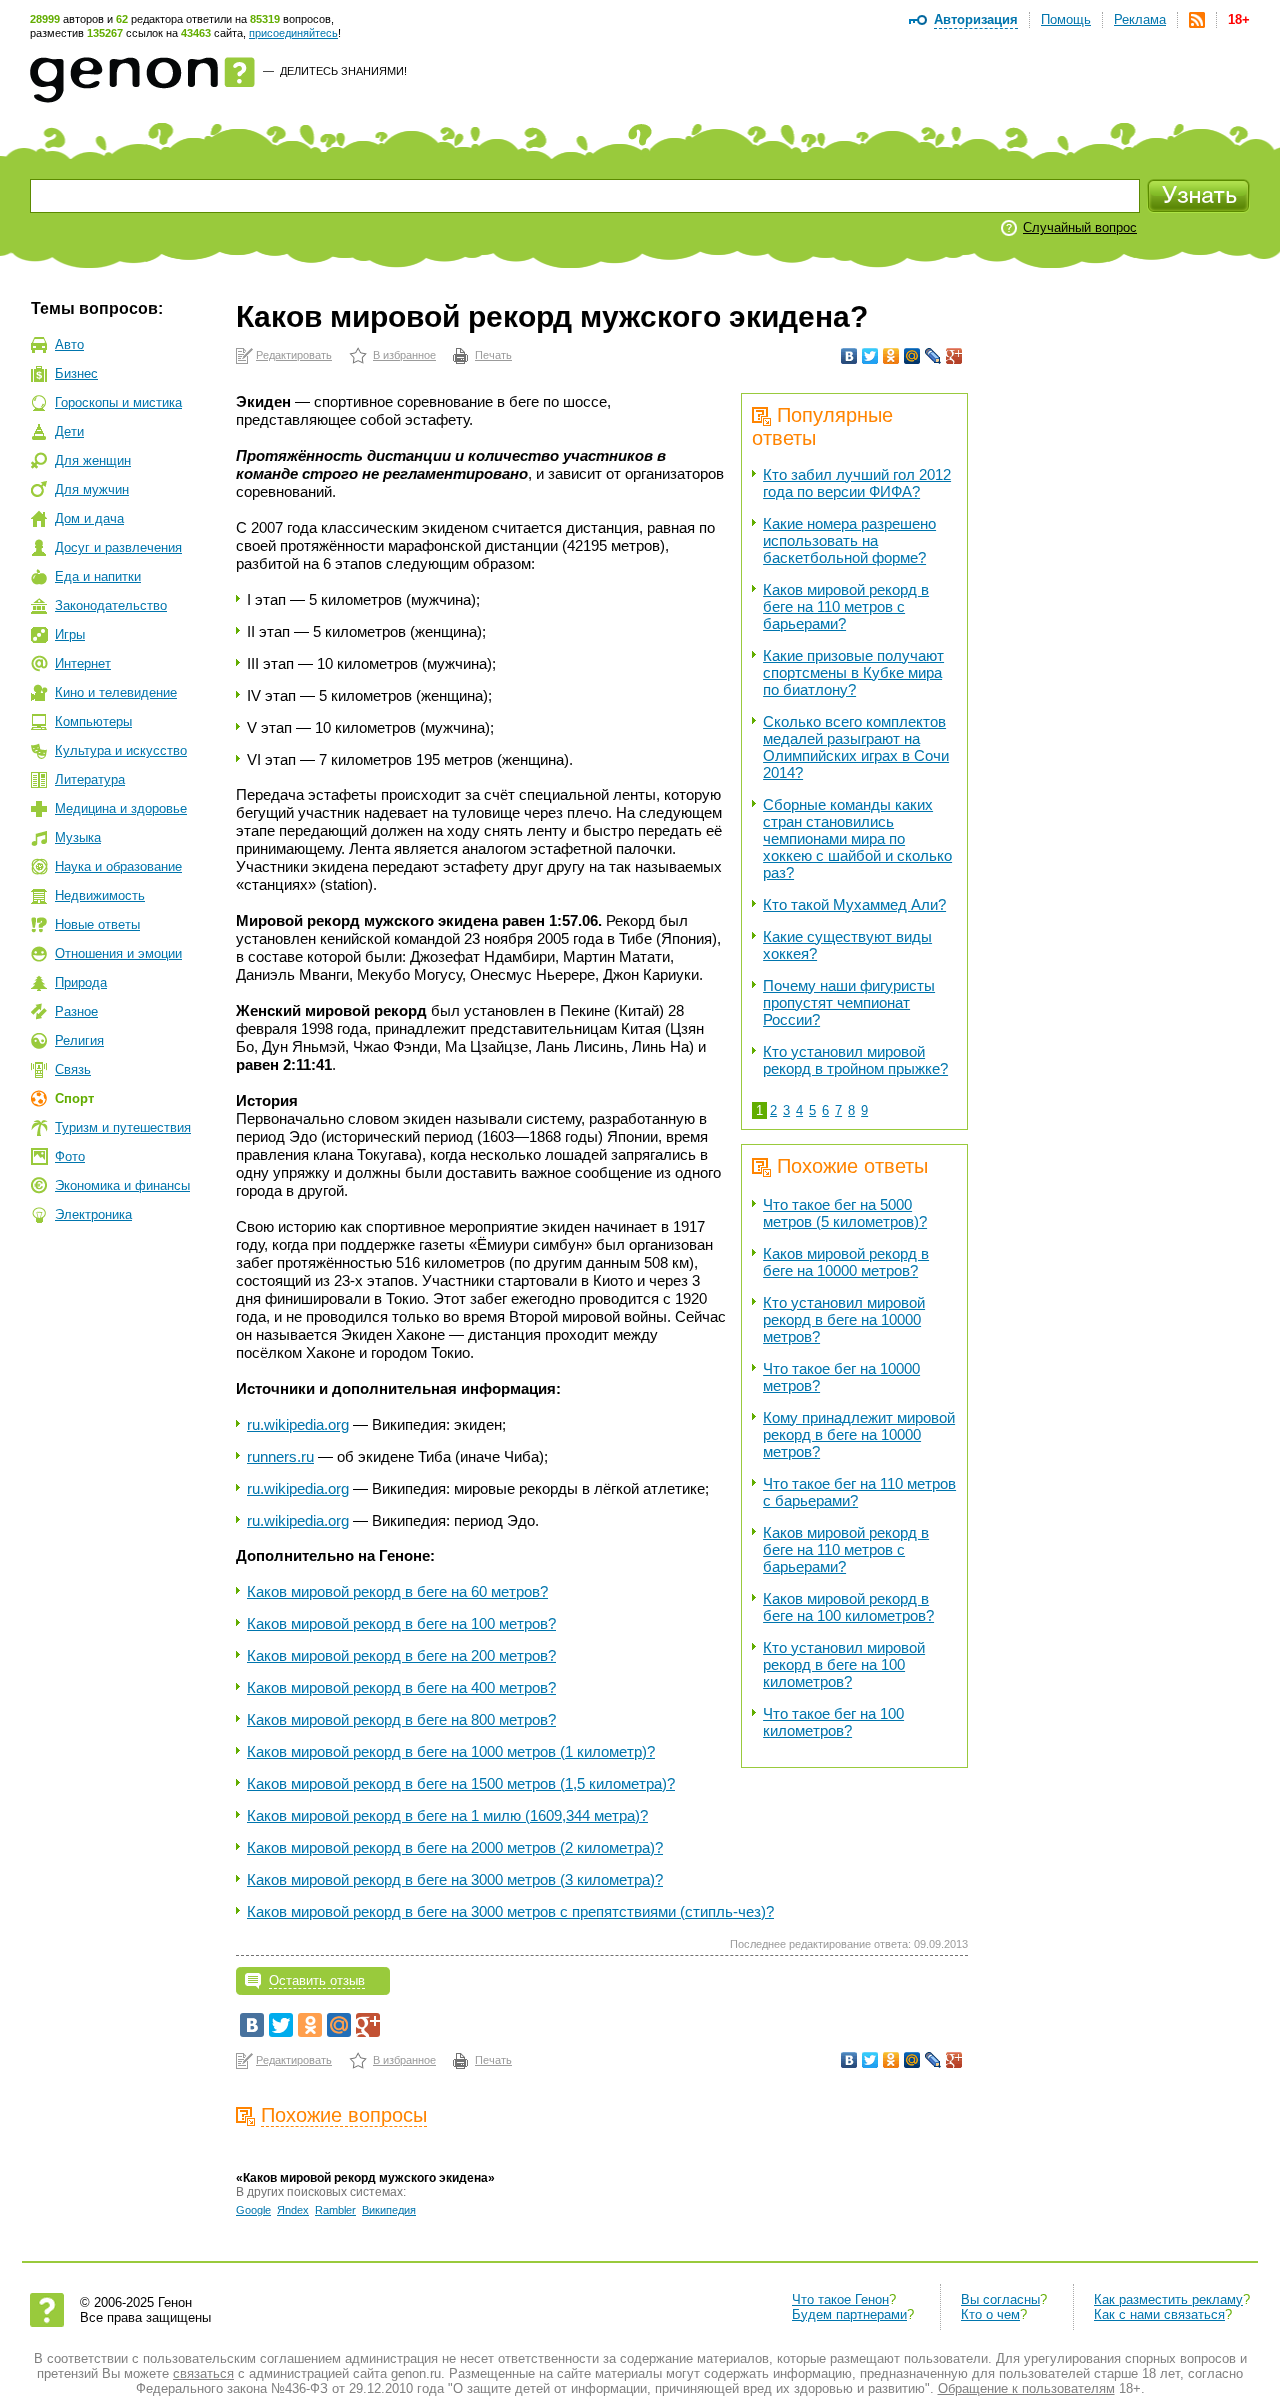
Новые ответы (97, 924)
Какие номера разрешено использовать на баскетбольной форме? (849, 540)
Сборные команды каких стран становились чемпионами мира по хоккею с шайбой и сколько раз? (857, 838)
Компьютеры (93, 721)
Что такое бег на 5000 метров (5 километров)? (845, 1213)
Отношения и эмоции (118, 953)
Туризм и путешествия (123, 1127)
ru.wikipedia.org (298, 1424)
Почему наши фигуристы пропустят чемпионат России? (849, 1002)
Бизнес (76, 373)
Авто (69, 344)
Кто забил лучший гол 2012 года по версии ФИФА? (857, 483)
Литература (90, 779)
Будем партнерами (849, 2314)
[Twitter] (870, 356)
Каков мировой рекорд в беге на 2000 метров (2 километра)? (455, 1847)
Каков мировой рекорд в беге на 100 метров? (401, 1623)
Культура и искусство (121, 750)
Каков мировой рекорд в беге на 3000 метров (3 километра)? (455, 1879)
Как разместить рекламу (1168, 2299)
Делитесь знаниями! (343, 71)
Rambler (335, 2210)
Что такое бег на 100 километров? (833, 1722)
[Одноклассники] (891, 356)
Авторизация (976, 19)
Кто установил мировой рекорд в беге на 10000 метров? (844, 1319)
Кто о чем (990, 2314)
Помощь (1066, 19)
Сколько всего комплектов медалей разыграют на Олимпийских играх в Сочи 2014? (856, 747)
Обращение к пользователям (1026, 2388)
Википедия (389, 2210)
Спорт (74, 1098)
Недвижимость (100, 895)
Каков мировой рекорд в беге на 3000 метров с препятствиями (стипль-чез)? (510, 1911)
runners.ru (280, 1456)
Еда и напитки (98, 576)
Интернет (83, 663)
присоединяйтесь (293, 33)
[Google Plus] (954, 356)
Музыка (78, 837)
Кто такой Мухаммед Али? (854, 904)
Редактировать (294, 355)
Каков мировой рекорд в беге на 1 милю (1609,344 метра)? (447, 1815)
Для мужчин (92, 489)
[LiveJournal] (933, 356)
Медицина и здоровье (121, 808)
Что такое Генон (840, 2299)
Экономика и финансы (122, 1185)
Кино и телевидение (116, 692)
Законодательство (111, 605)
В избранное (404, 355)
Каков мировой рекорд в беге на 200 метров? (401, 1655)
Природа (81, 982)
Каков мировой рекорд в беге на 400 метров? (401, 1687)
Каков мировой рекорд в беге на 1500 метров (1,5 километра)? (461, 1783)
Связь (73, 1069)
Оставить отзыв (317, 1980)
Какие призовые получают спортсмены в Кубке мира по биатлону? (853, 672)
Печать (493, 355)
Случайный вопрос (1080, 227)
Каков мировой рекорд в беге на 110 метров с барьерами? (846, 606)
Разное (76, 1011)
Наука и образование (118, 866)
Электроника (93, 1214)
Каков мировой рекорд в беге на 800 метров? (401, 1719)
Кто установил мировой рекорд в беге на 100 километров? (844, 1664)
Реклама (1140, 19)
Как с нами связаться (1159, 2314)
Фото (70, 1156)
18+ (1239, 19)
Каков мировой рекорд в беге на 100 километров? (848, 1607)
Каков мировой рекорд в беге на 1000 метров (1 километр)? (451, 1751)
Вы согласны (1000, 2299)
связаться (203, 2373)
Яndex (293, 2210)
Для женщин (93, 460)
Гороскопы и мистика (118, 402)
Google (253, 2210)
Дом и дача (89, 518)
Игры (70, 634)
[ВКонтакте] (849, 356)
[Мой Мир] (912, 356)
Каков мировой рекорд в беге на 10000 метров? (846, 1262)
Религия (79, 1040)
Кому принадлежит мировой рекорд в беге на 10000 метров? (859, 1434)
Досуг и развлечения (118, 547)
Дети (69, 431)
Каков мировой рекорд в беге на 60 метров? (397, 1591)
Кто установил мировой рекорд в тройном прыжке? (855, 1060)
